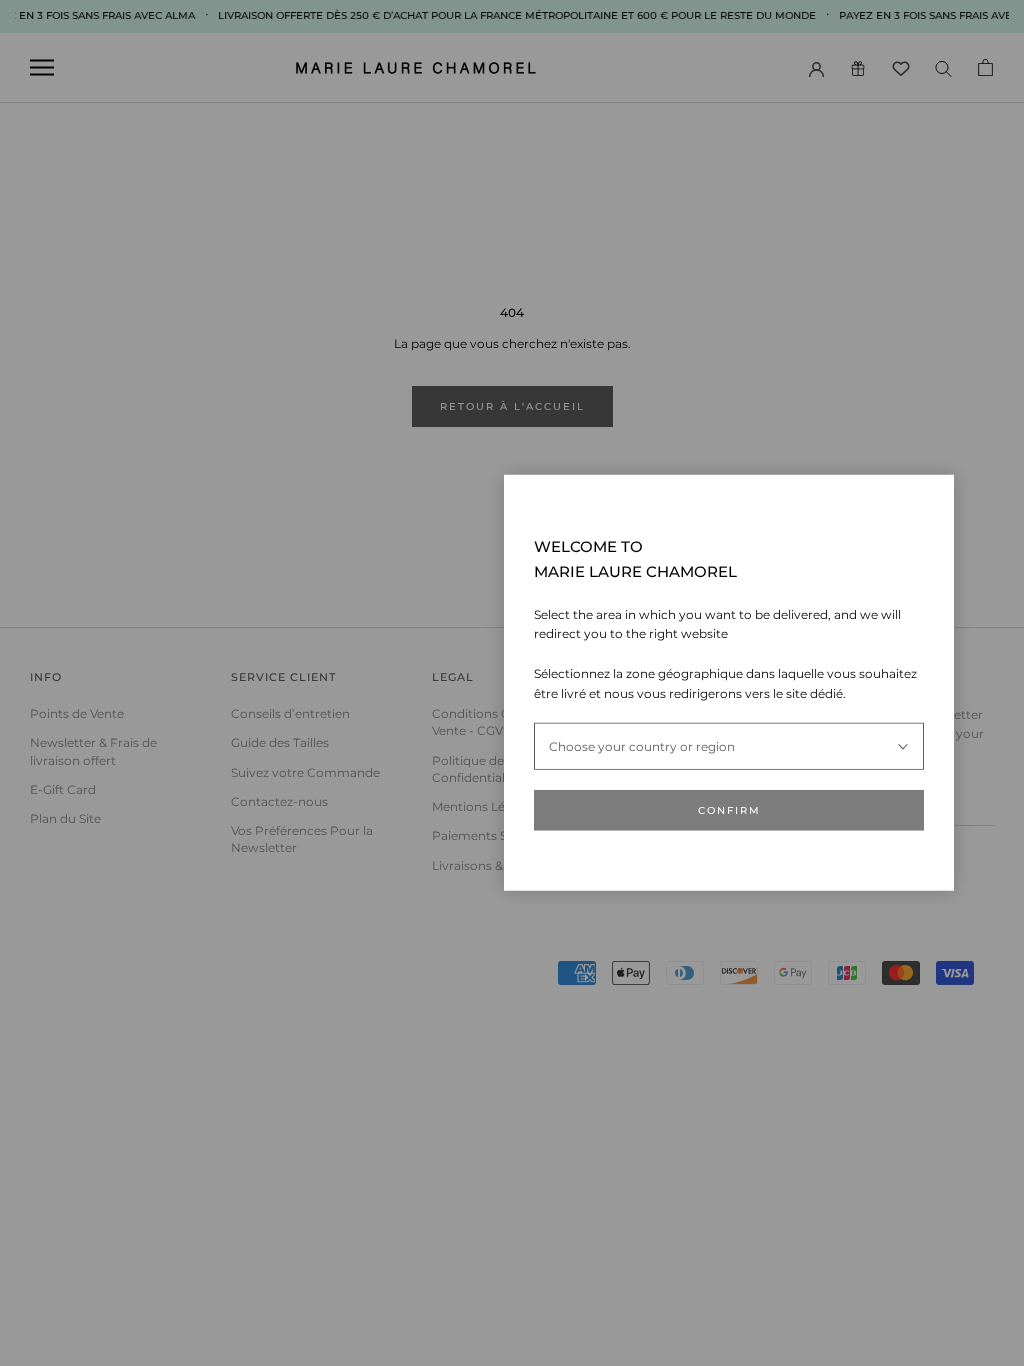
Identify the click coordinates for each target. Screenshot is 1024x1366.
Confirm (729, 810)
